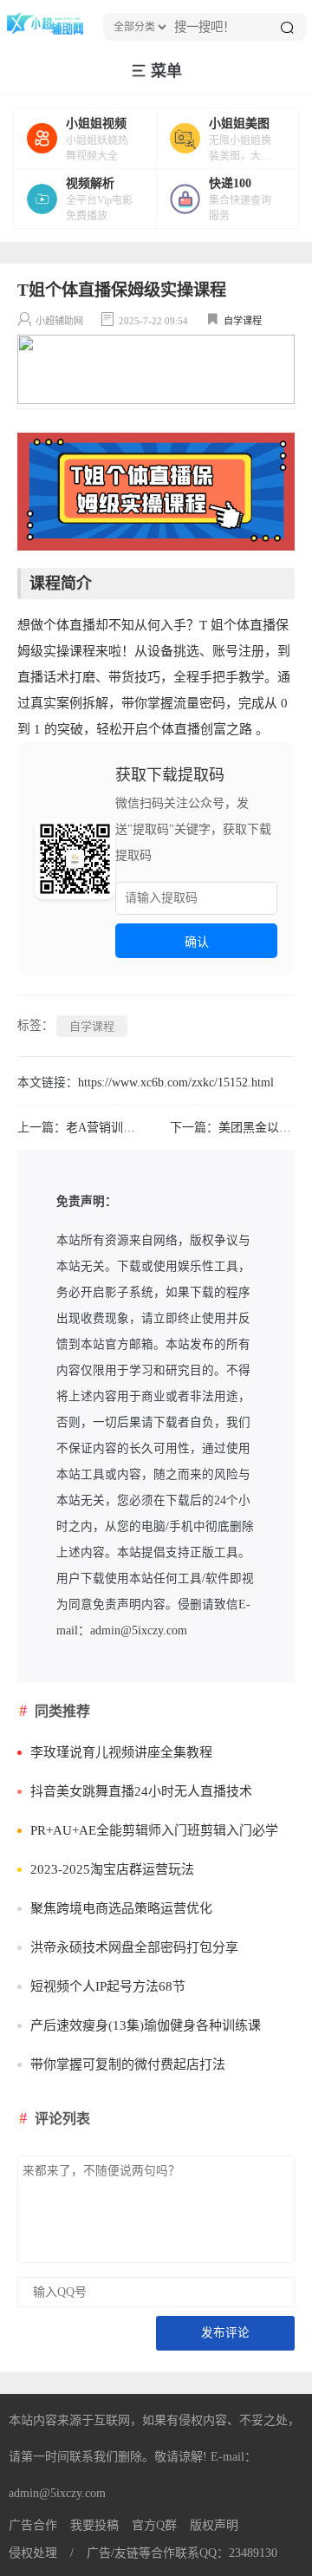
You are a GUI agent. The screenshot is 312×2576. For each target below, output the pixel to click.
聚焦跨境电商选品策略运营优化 (121, 1908)
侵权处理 (33, 2553)
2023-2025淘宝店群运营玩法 (112, 1869)
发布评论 (225, 2333)
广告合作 (33, 2525)
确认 (197, 942)
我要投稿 (94, 2525)
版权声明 (214, 2525)
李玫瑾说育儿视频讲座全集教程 (121, 1752)
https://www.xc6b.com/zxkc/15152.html (176, 1083)
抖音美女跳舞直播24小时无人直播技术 (141, 1791)
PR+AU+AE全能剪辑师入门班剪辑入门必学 (154, 1830)
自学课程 (243, 321)
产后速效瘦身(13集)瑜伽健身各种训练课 (146, 2025)
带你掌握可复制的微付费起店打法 (128, 2064)
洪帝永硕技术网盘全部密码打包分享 (134, 1947)
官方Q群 (154, 2525)
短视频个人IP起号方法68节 (108, 1986)
